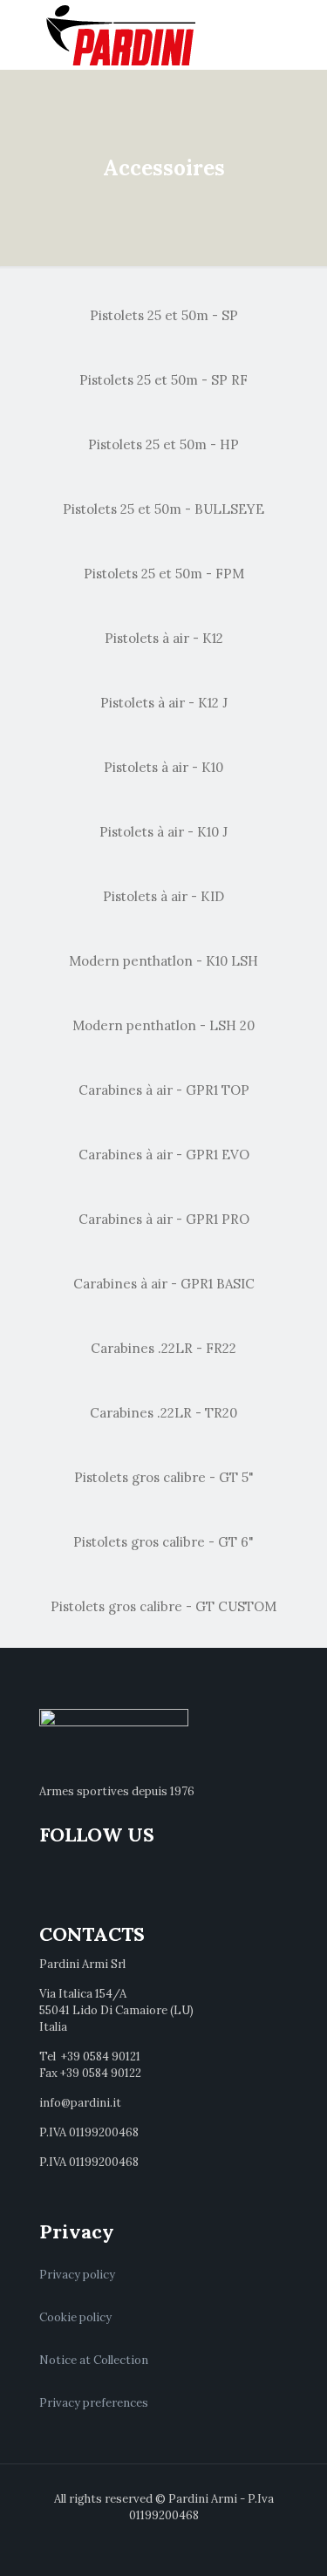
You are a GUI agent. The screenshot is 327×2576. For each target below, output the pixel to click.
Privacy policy (77, 2275)
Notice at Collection (94, 2360)
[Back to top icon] (291, 2540)
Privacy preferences (94, 2403)
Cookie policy (75, 2317)
